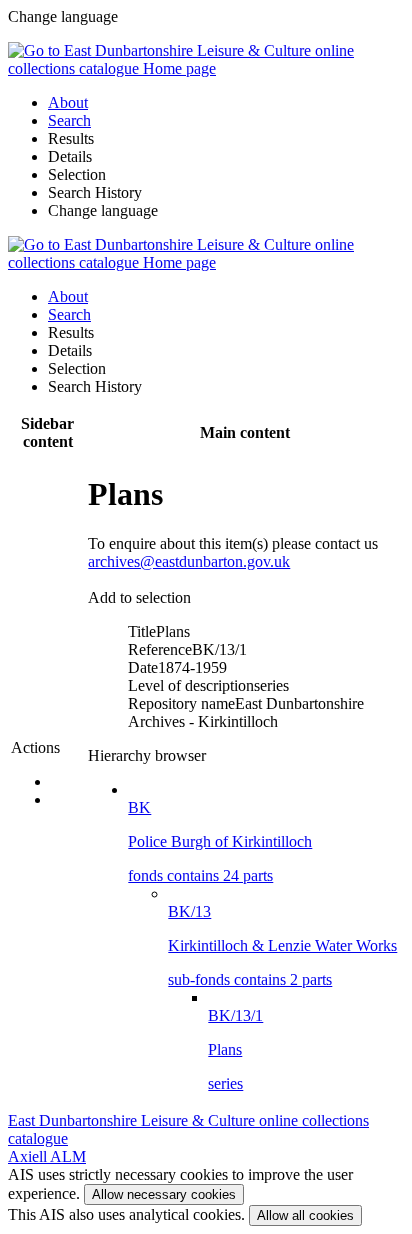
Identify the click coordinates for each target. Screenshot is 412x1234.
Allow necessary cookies (164, 1194)
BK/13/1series (235, 1049)
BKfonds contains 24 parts (220, 841)
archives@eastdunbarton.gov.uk (189, 561)
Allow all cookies (305, 1215)
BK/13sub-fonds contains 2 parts (282, 945)
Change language (103, 210)
